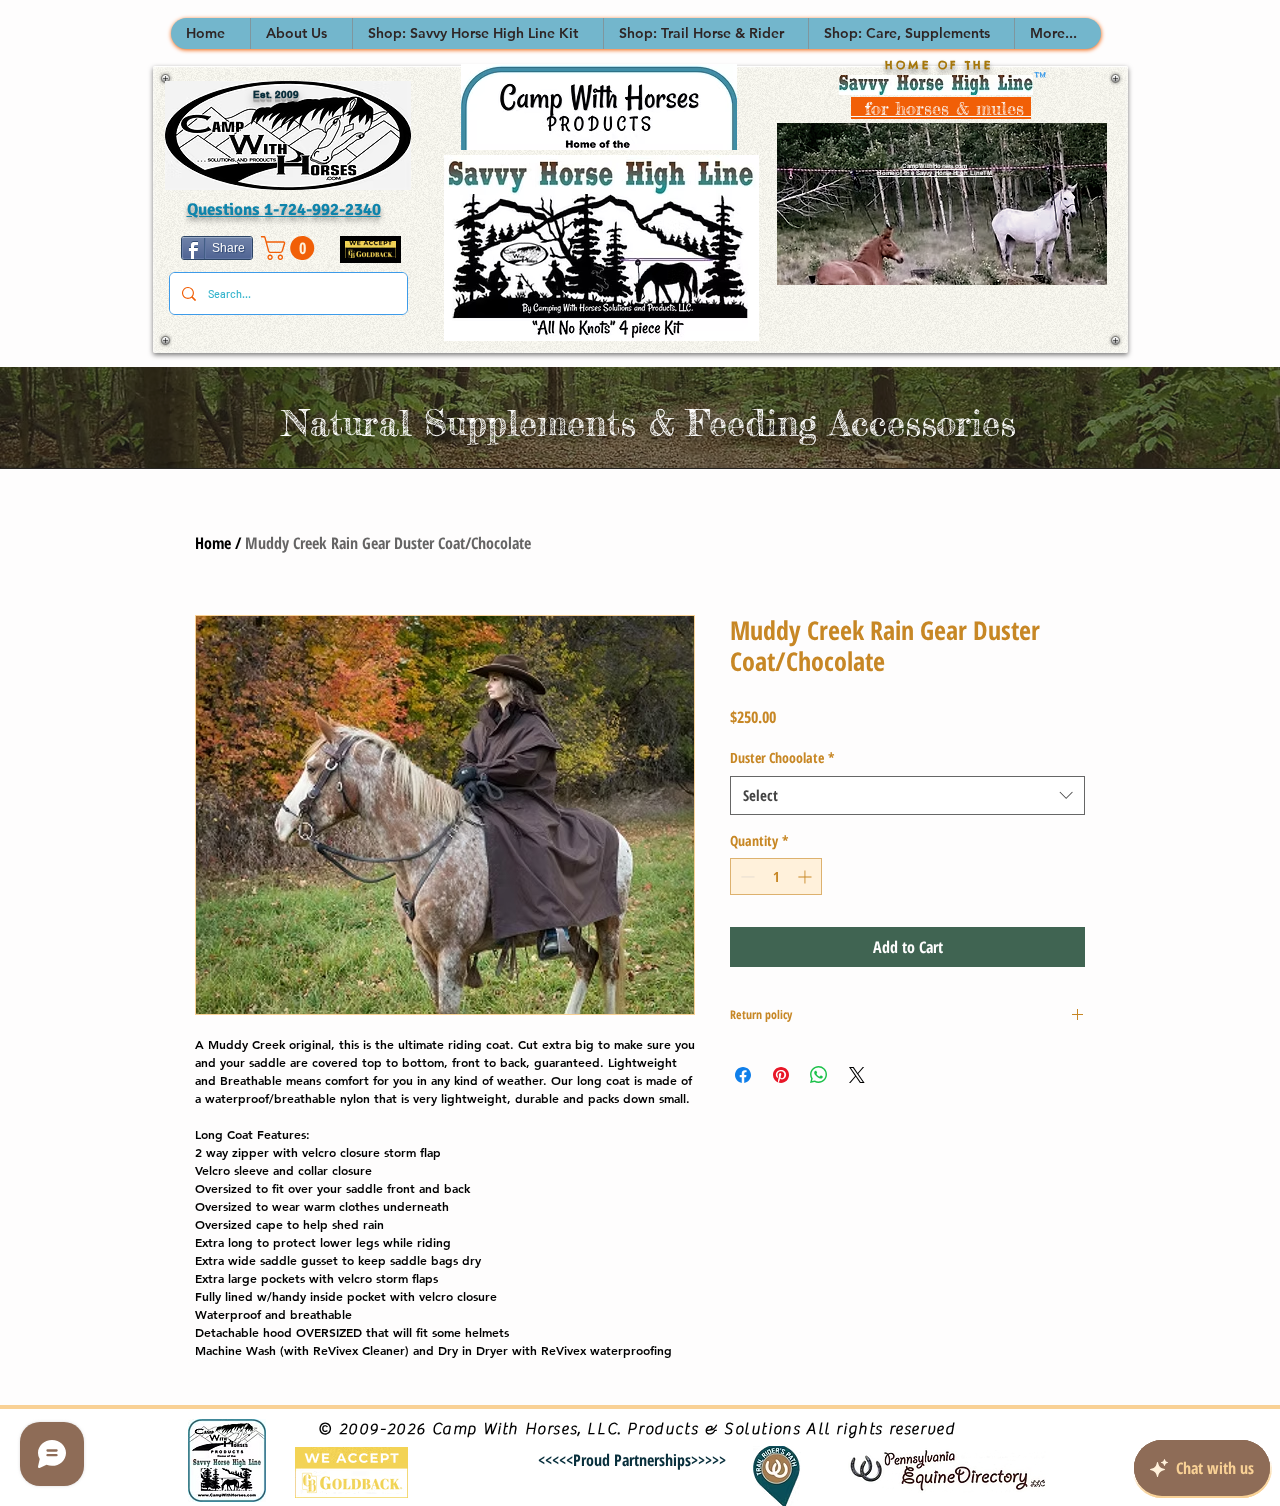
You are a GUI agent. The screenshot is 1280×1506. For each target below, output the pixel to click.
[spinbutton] (776, 876)
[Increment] (806, 876)
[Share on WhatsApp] (819, 1075)
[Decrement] (745, 876)
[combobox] (907, 795)
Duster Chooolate (782, 757)
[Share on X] (857, 1075)
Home (213, 543)
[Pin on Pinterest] (781, 1075)
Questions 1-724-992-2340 (284, 209)
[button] (301, 33)
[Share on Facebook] (743, 1075)
